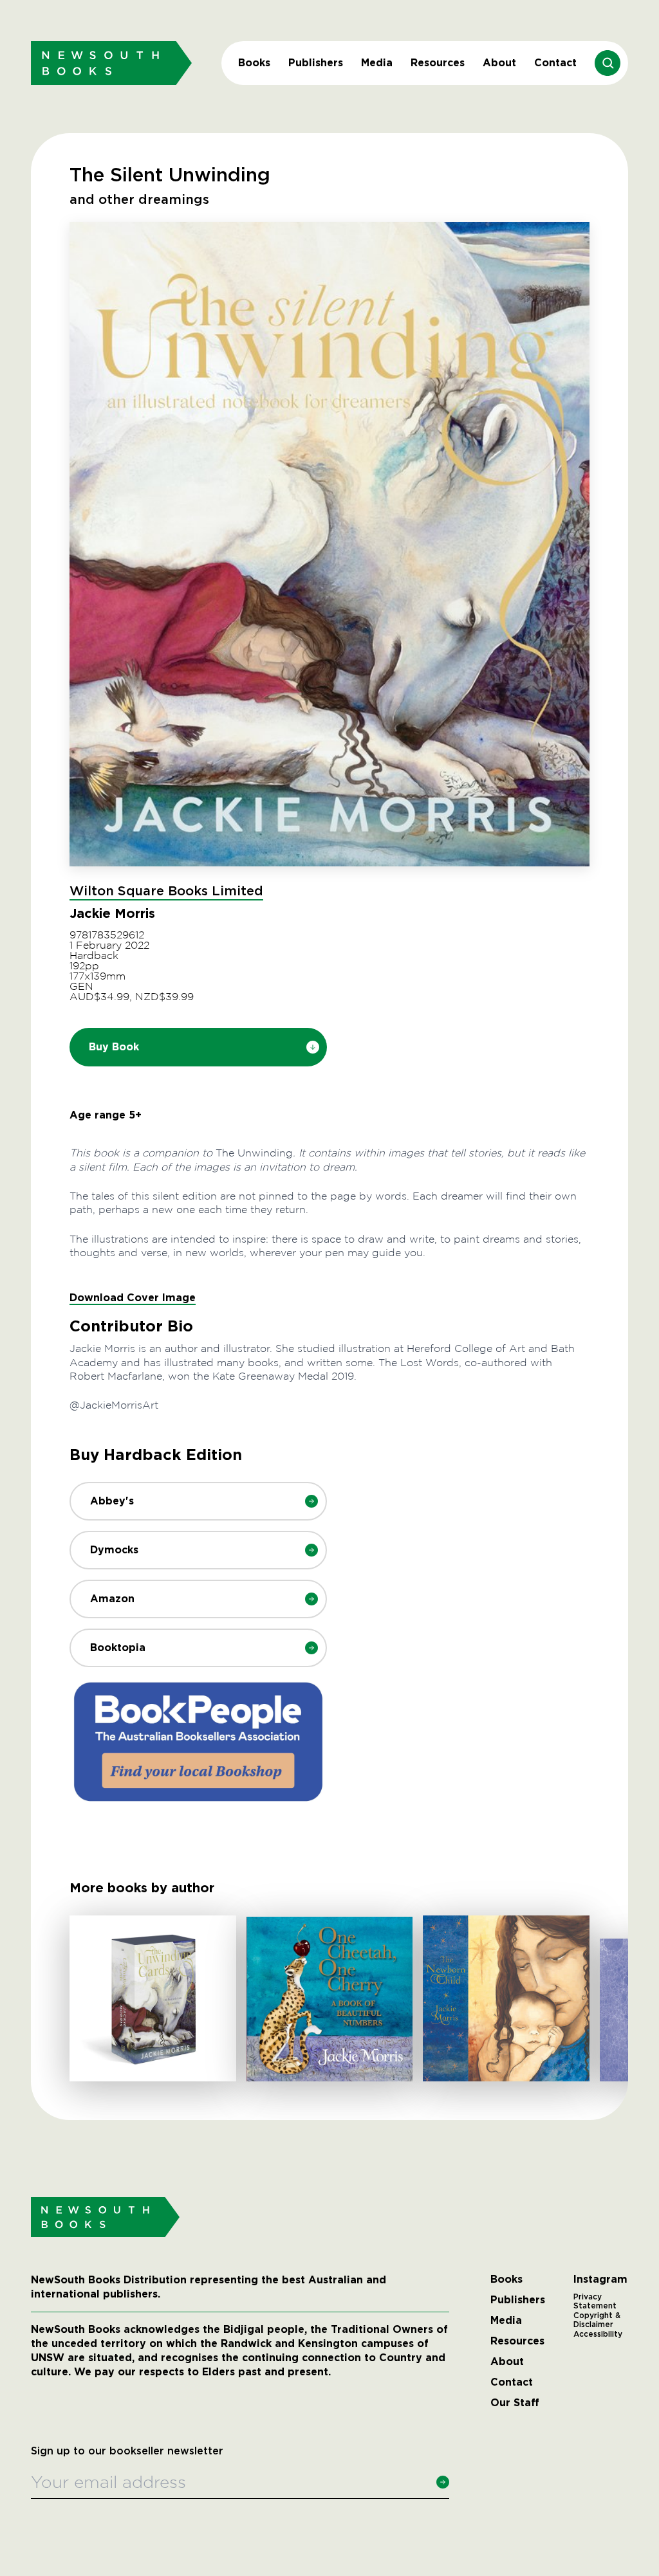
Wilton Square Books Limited (166, 891)
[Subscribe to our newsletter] (443, 2482)
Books (254, 63)
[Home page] (111, 63)
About (499, 63)
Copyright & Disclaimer (597, 2320)
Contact (555, 63)
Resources (438, 63)
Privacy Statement (595, 2301)
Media (377, 63)
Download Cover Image (133, 1298)
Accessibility (598, 2334)
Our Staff (515, 2403)
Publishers (316, 63)
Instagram (600, 2279)
